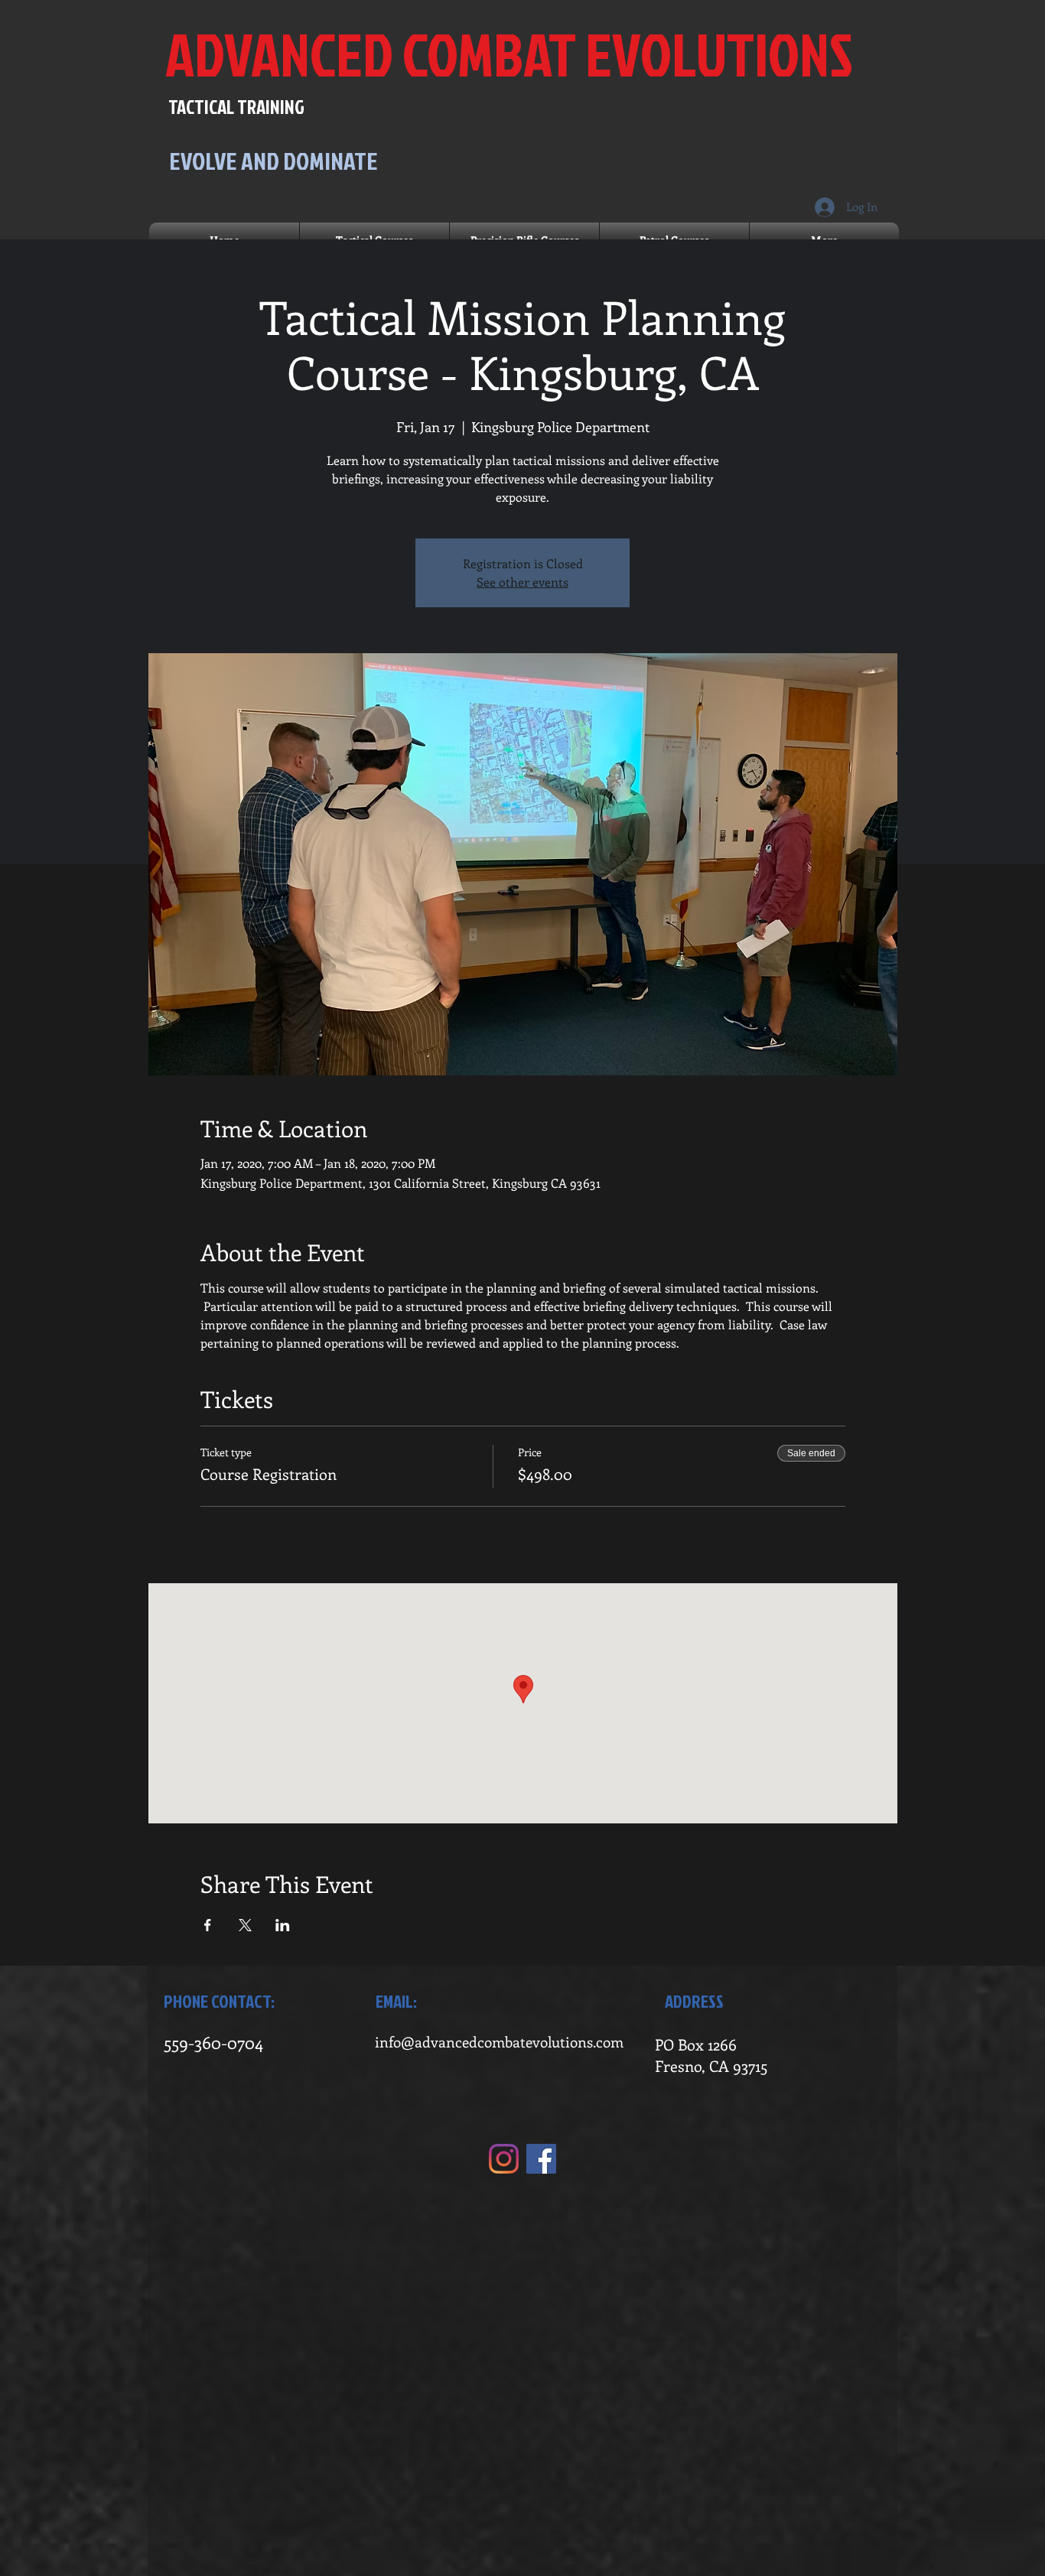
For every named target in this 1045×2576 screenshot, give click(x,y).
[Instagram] (504, 2159)
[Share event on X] (245, 1925)
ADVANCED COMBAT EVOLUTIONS (509, 54)
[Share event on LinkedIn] (283, 1925)
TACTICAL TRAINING (236, 107)
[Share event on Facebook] (208, 1925)
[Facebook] (541, 2159)
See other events (522, 582)
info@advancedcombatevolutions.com (499, 2042)
